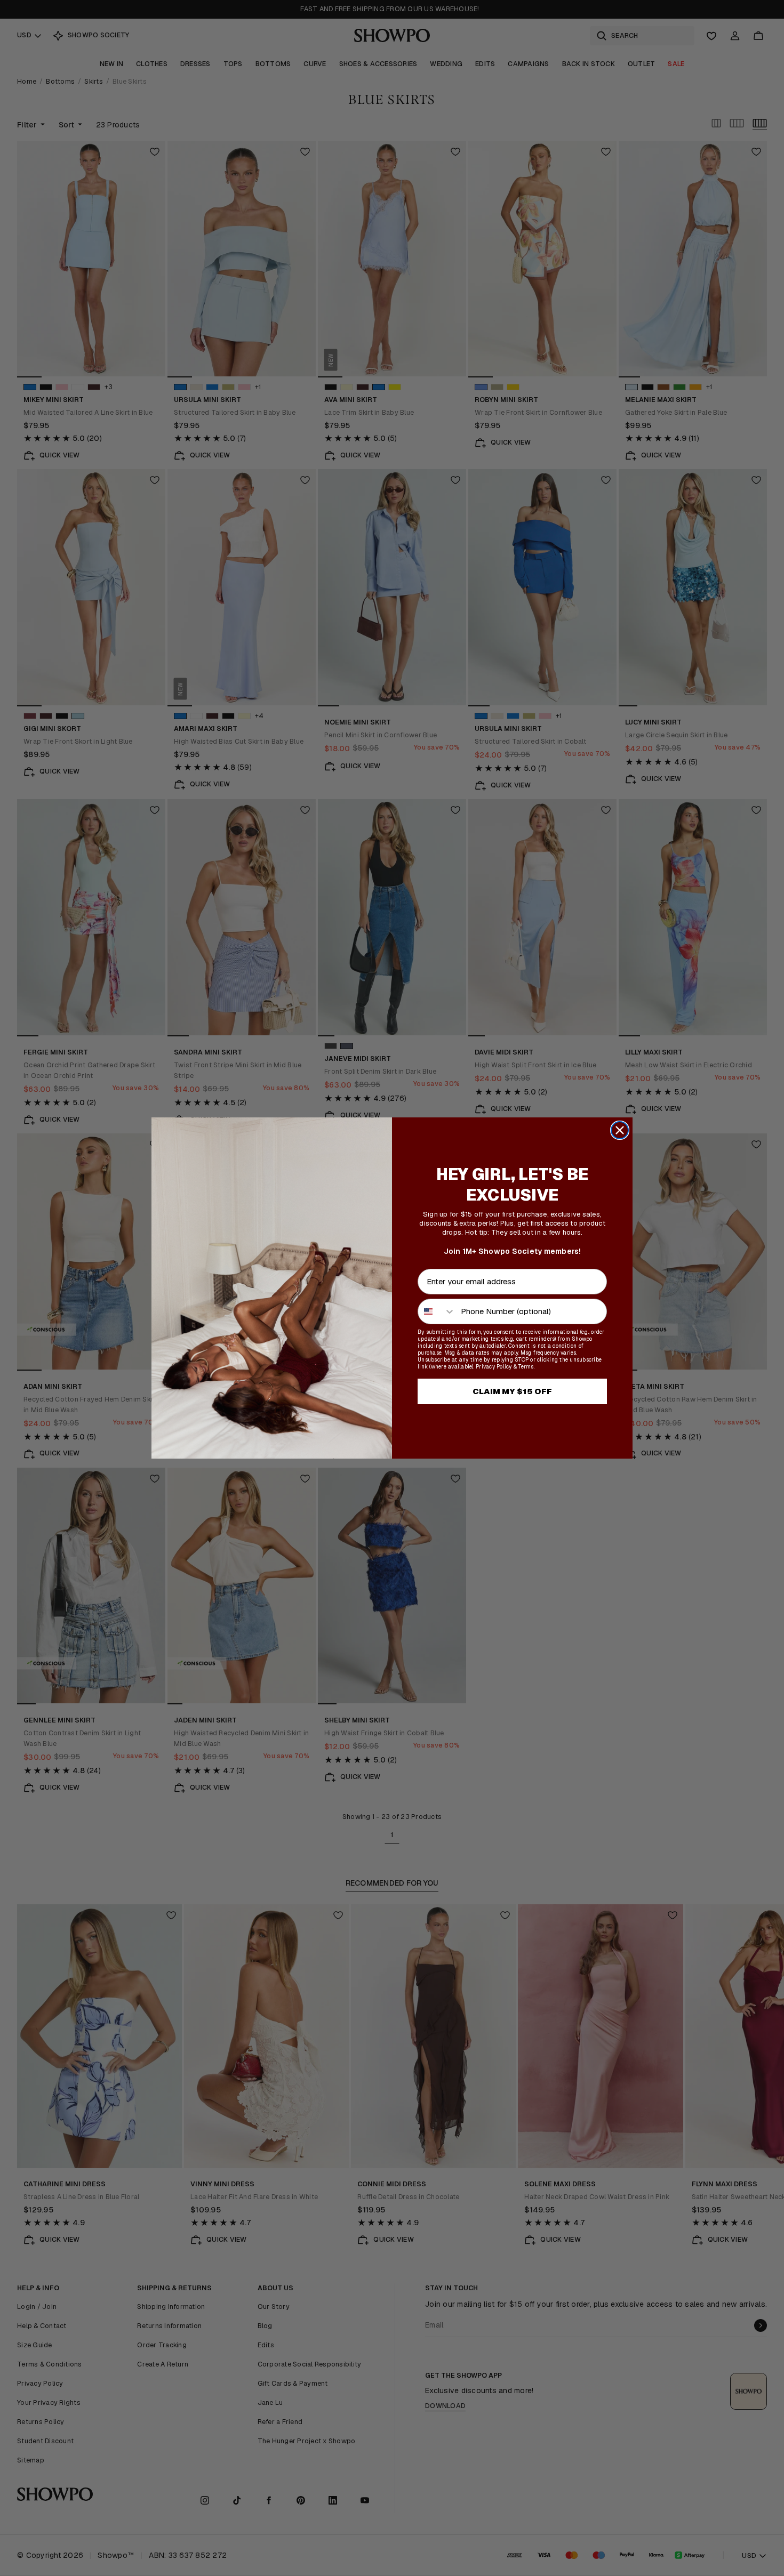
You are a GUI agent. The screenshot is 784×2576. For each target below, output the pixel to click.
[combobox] (437, 1311)
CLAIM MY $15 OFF (512, 1391)
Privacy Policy (494, 1367)
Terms (526, 1367)
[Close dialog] (620, 1130)
